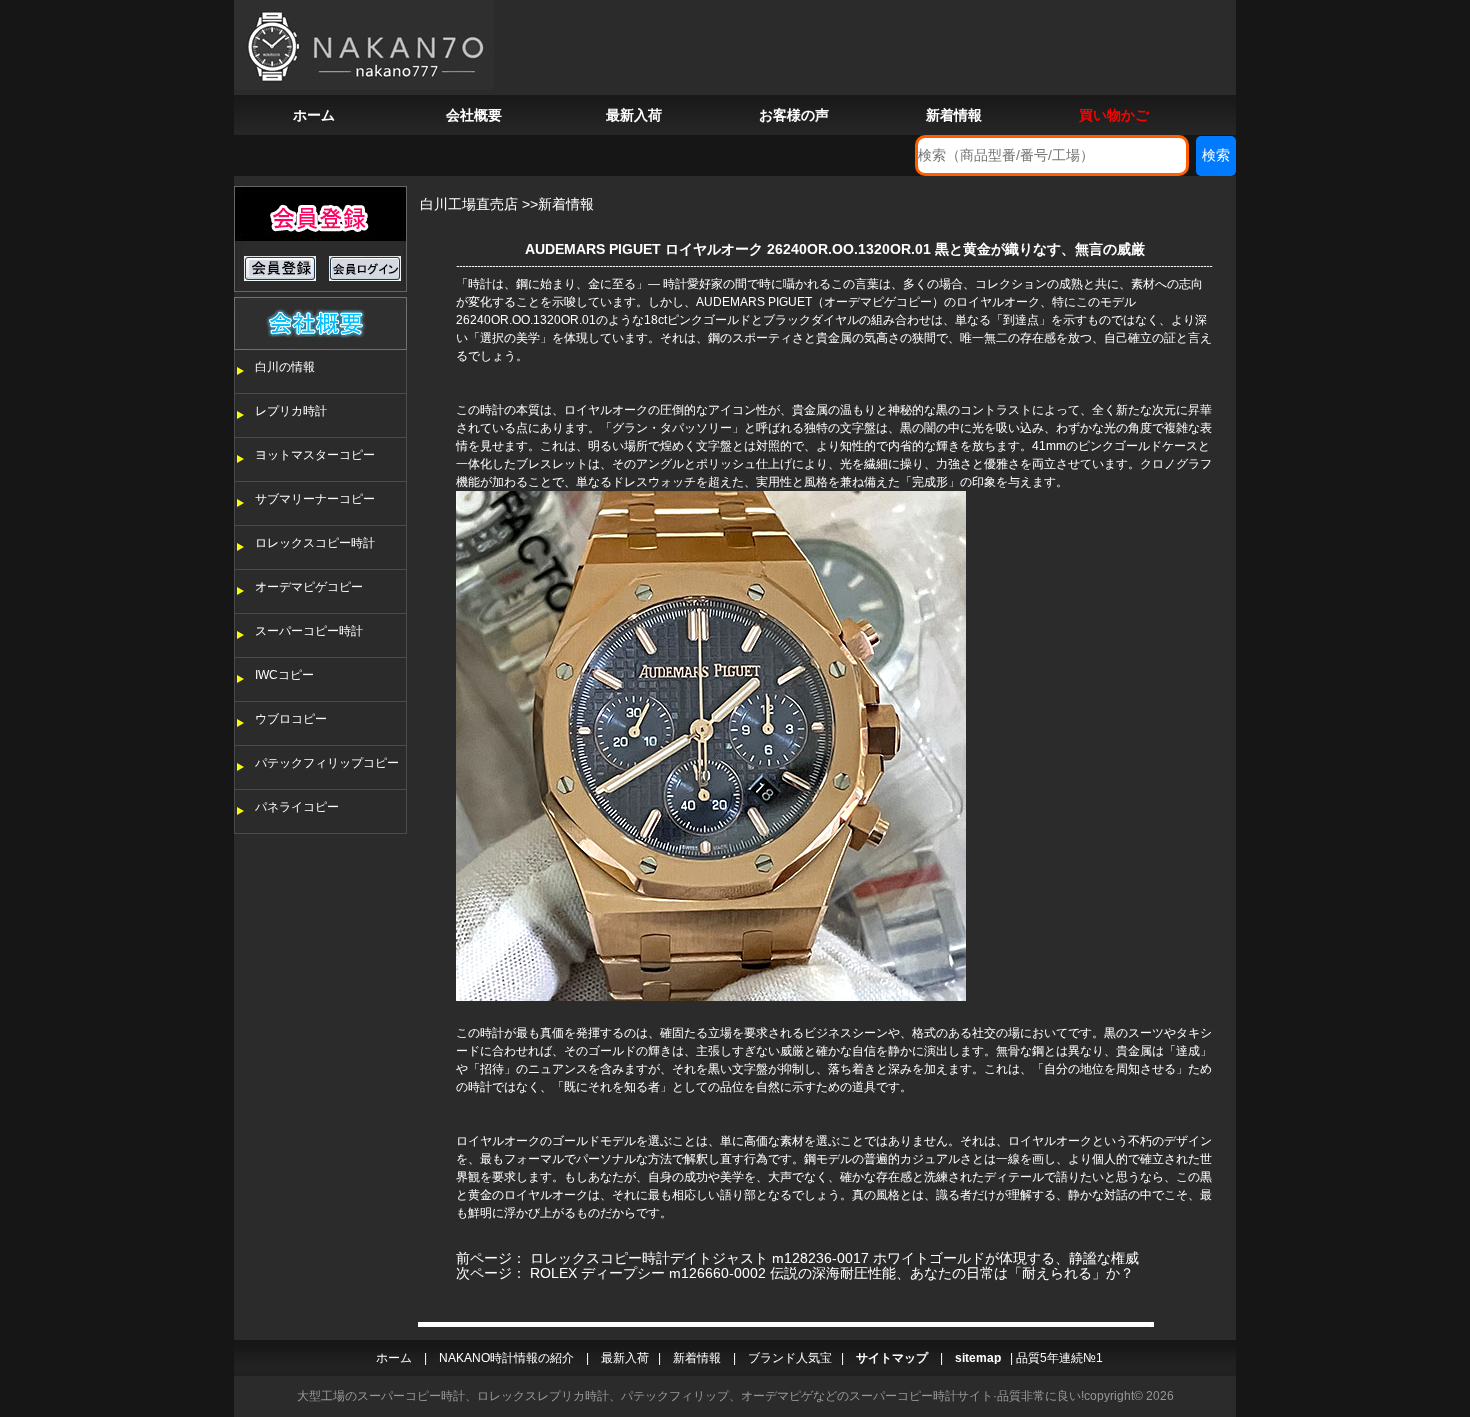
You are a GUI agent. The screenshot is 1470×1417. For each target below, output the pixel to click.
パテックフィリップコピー (327, 763)
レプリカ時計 (291, 411)
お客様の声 (794, 115)
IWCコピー (284, 675)
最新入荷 (634, 115)
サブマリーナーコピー (315, 499)
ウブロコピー (291, 719)
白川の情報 (285, 367)
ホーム (314, 115)
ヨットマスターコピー (315, 455)
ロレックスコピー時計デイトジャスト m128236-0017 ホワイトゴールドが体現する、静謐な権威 (834, 1258)
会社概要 (474, 115)
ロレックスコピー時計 (315, 543)
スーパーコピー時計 (309, 631)
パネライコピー (297, 807)
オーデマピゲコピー (309, 587)
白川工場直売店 (469, 204)
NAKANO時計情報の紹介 (506, 1358)
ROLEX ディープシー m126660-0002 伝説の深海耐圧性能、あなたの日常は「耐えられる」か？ (832, 1273)
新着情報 (954, 115)
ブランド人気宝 (790, 1358)
